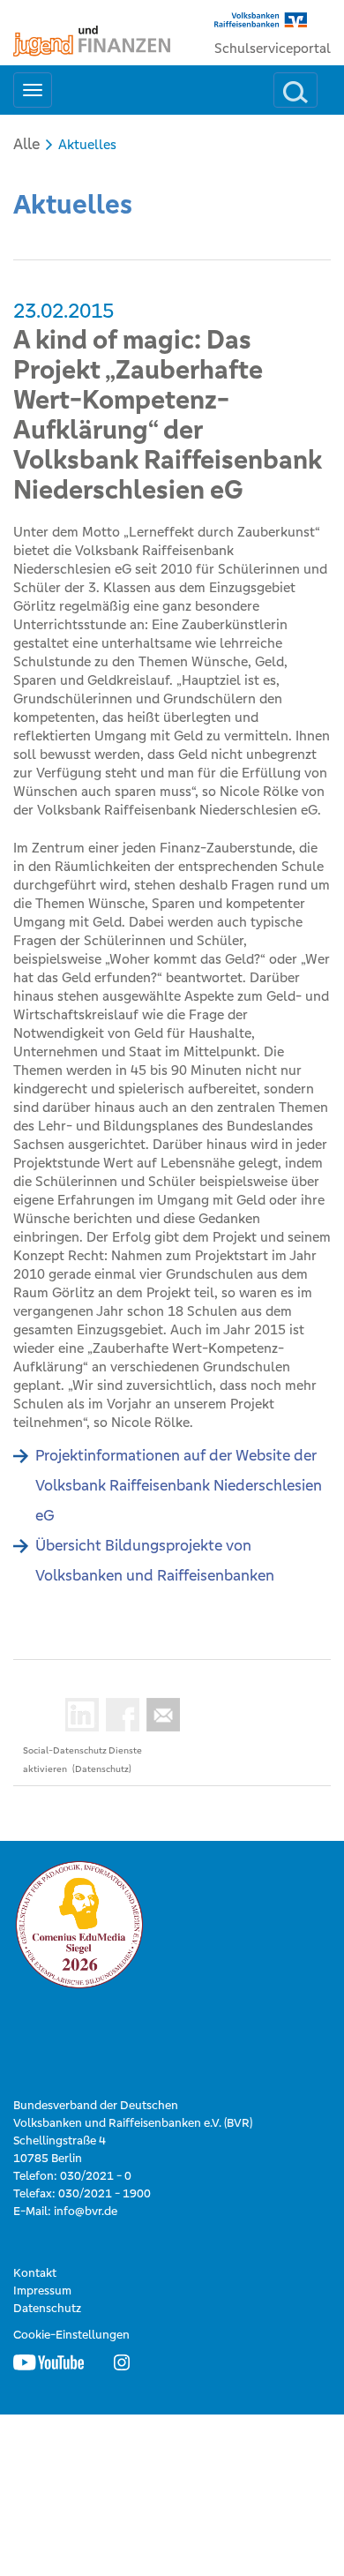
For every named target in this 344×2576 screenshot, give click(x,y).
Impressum (42, 2291)
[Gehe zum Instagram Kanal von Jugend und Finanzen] (122, 2362)
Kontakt (35, 2273)
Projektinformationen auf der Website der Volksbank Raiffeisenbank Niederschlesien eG (179, 1485)
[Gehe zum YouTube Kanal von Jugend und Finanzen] (49, 2362)
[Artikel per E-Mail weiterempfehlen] (160, 1715)
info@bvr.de (86, 2211)
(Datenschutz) (102, 1769)
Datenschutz (47, 2308)
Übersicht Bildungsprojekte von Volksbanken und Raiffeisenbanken (155, 1560)
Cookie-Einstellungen (71, 2335)
